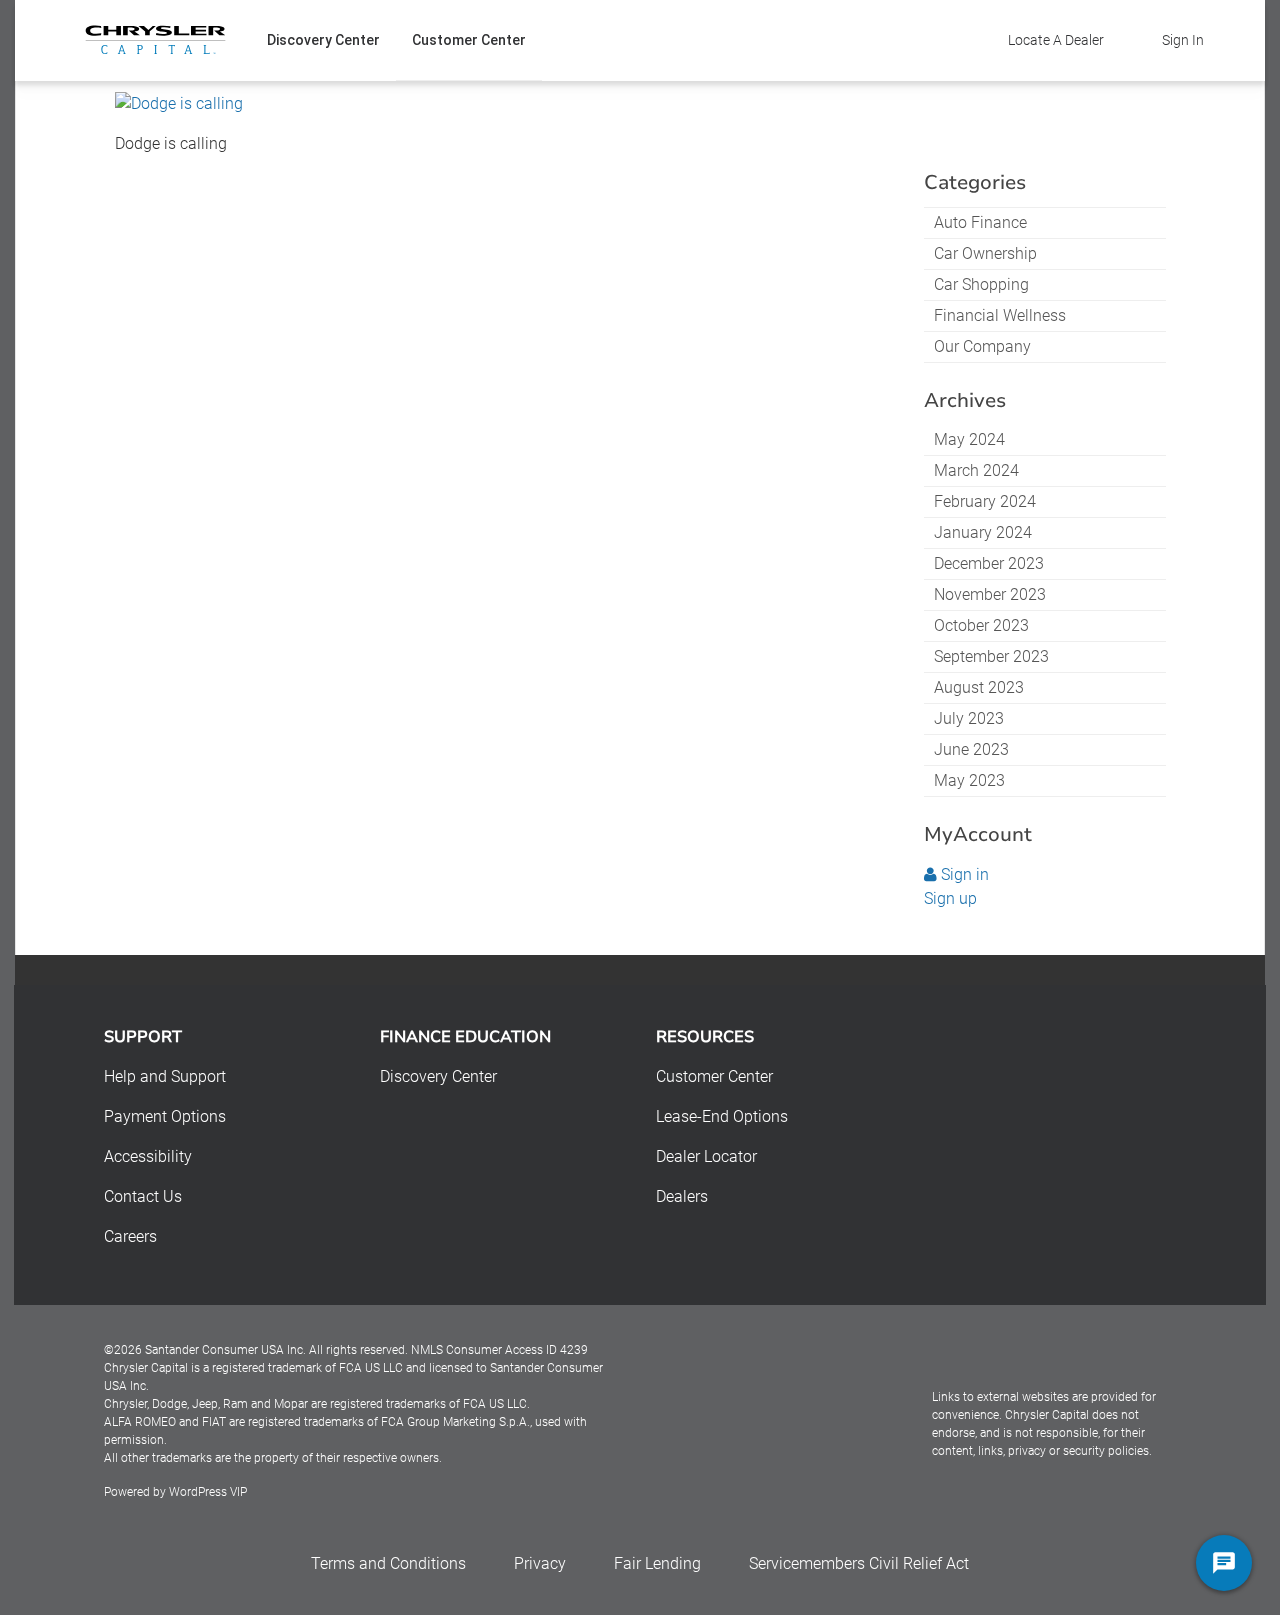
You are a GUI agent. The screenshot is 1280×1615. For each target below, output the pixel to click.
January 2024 (983, 532)
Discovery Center (323, 40)
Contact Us (143, 1196)
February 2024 (985, 501)
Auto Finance (980, 222)
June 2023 (971, 749)
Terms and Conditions (388, 1563)
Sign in (963, 874)
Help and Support (165, 1076)
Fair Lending (657, 1563)
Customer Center (469, 40)
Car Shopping (981, 284)
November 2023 (990, 594)
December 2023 (989, 563)
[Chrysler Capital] (155, 40)
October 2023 (981, 625)
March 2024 (976, 470)
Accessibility (148, 1156)
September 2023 (991, 656)
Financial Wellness (1000, 315)
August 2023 (979, 687)
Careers (130, 1236)
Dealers (682, 1196)
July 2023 (969, 718)
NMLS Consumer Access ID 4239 (499, 1350)
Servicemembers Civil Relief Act (859, 1563)
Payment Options (165, 1116)
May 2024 (969, 439)
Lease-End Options (722, 1116)
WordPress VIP (208, 1492)
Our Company (982, 346)
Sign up (950, 898)
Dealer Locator (706, 1156)
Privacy (540, 1563)
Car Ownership (985, 253)
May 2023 (969, 780)
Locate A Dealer (1056, 40)
